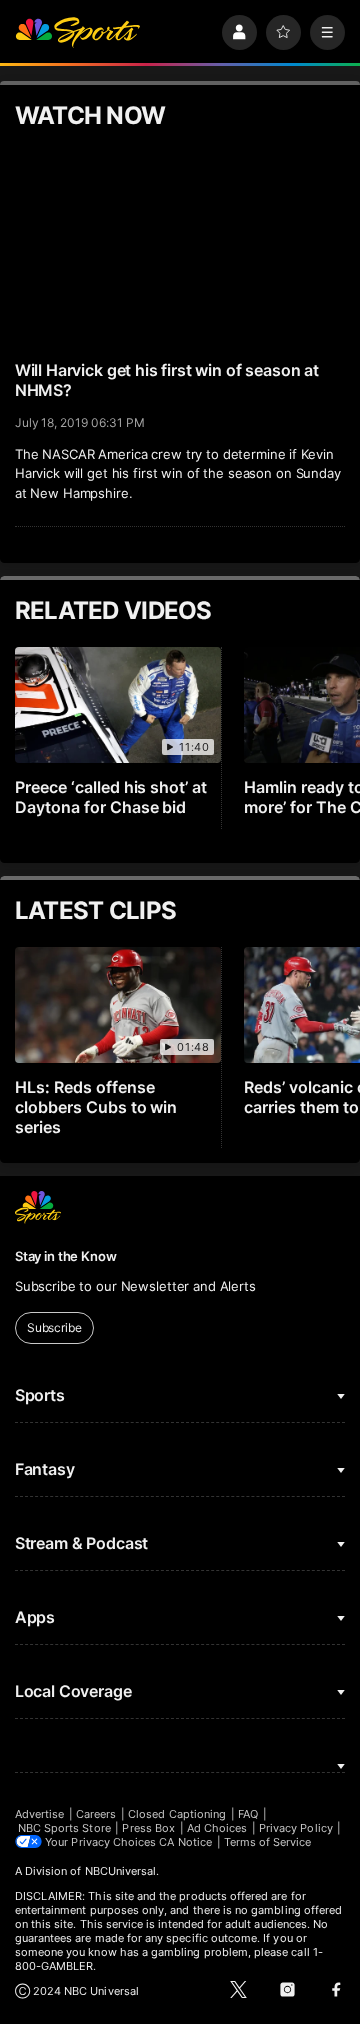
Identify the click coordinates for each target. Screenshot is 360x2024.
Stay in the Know (66, 1256)
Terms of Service (268, 1842)
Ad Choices (217, 1828)
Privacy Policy (296, 1828)
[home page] (78, 32)
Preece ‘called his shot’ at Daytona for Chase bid (111, 797)
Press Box (148, 1828)
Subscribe (54, 1327)
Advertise (40, 1814)
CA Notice (185, 1842)
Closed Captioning (177, 1814)
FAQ (248, 1814)
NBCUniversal (121, 1871)
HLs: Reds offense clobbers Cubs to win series (96, 1107)
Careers (96, 1814)
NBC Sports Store (64, 1828)
